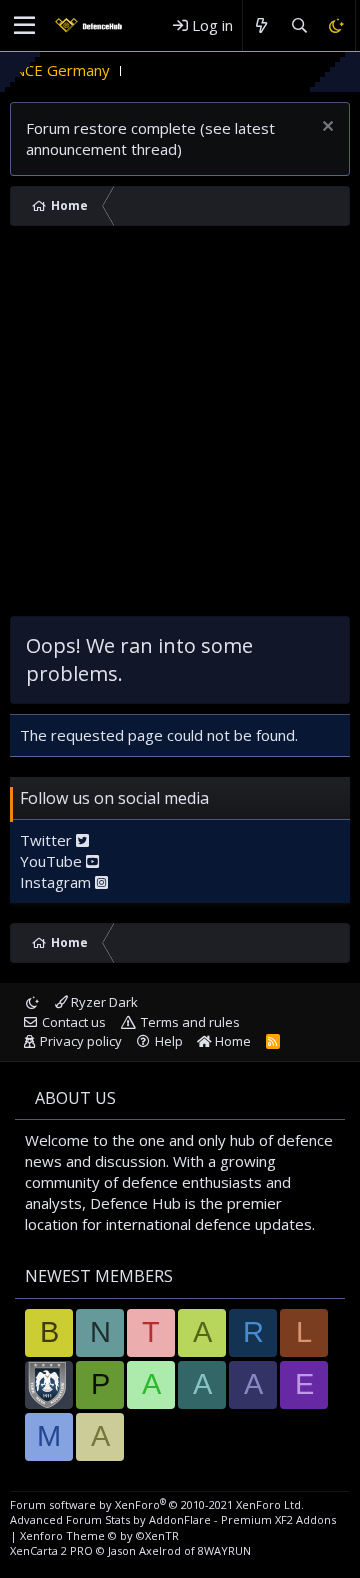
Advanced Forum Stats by (173, 1519)
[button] (24, 26)
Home (231, 1041)
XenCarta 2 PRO (51, 1550)
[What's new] (261, 25)
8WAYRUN (224, 1550)
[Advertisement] (180, 426)
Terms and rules (190, 1022)
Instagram (57, 882)
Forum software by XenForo (157, 1504)
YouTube (53, 861)
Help (169, 1041)
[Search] (298, 25)
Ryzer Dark (103, 1002)
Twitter (48, 840)
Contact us (74, 1022)
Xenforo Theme (99, 1535)
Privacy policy (81, 1041)
